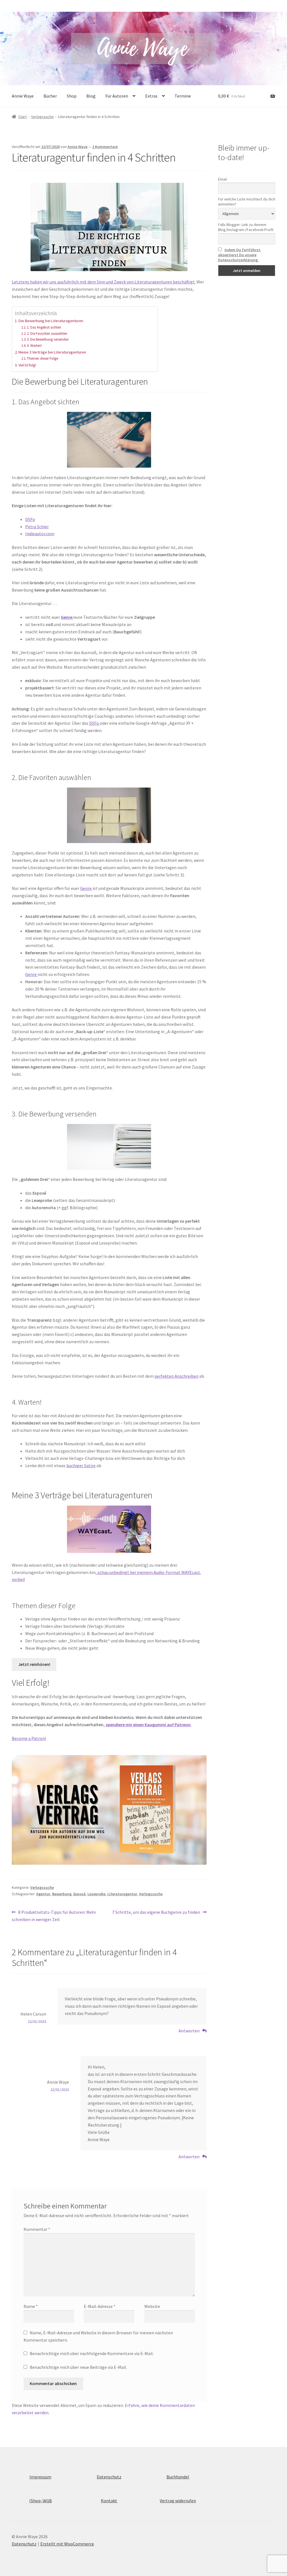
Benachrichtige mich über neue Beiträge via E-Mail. (78, 2367)
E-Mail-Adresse (100, 2306)
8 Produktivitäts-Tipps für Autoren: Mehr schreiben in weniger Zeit (54, 1916)
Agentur (43, 1894)
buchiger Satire (81, 1465)
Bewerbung (62, 1894)
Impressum (40, 2477)
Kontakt (109, 2501)
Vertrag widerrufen (178, 2501)
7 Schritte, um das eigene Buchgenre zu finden (156, 1913)
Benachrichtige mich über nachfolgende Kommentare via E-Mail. (92, 2353)
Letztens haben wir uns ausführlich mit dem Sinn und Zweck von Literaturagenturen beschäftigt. (104, 282)
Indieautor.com (40, 534)
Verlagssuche (42, 117)
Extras (151, 96)
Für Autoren (117, 96)
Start (22, 117)
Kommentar (37, 2229)
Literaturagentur (122, 1894)
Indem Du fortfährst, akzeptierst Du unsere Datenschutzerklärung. (240, 255)
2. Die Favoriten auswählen (47, 333)
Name (31, 2306)
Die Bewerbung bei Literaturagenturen (51, 321)
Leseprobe (96, 1894)
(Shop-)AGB (40, 2501)
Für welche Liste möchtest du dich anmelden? (247, 202)
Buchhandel (178, 2477)
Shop (72, 96)
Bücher (50, 96)
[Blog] (109, 1810)
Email (222, 179)
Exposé (79, 1894)
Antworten (189, 2031)
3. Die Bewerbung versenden (48, 339)
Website (152, 2306)
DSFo (30, 519)
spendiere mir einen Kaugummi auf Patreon (148, 1725)
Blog (91, 96)
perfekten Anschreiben (176, 1376)
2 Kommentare (105, 147)
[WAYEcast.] (109, 1529)
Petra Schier (37, 527)
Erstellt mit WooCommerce (67, 2544)
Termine (183, 96)
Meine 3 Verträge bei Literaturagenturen (52, 352)
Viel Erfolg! (27, 365)
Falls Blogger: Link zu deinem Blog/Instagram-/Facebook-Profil (246, 227)
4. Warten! (34, 346)
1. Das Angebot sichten (44, 327)
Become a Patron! (29, 1738)
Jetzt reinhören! (34, 1664)
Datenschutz (109, 2477)
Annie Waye (23, 96)
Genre (67, 617)
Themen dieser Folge (42, 358)
